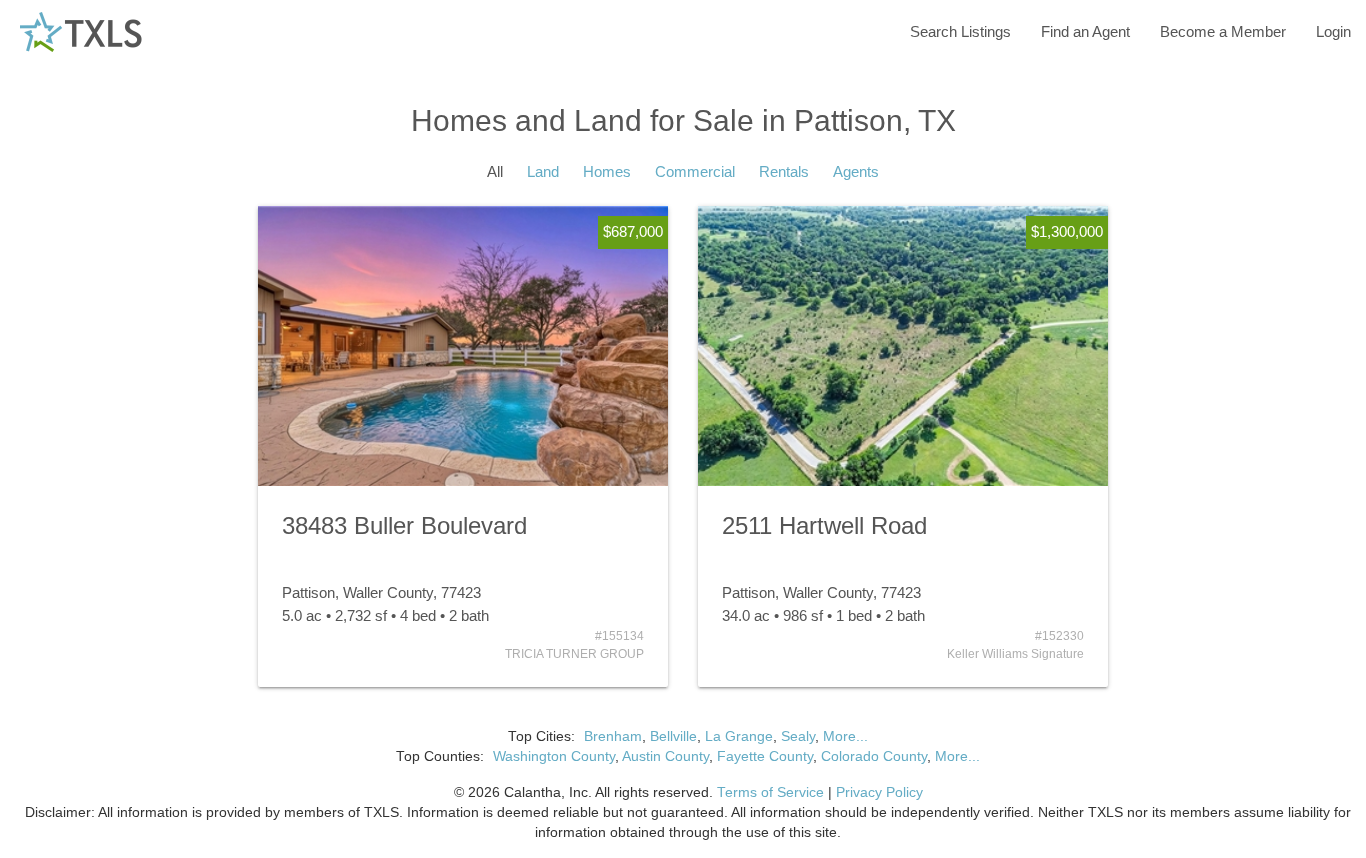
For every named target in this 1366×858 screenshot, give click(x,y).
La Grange (739, 736)
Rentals (784, 171)
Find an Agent (1085, 31)
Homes (607, 171)
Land (543, 171)
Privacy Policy (879, 792)
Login (1333, 31)
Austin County (665, 756)
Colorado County (874, 756)
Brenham (613, 736)
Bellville (673, 736)
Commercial (695, 171)
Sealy (798, 736)
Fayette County (765, 756)
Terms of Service (770, 792)
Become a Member (1223, 31)
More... (845, 736)
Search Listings (960, 31)
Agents (856, 171)
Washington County (554, 756)
